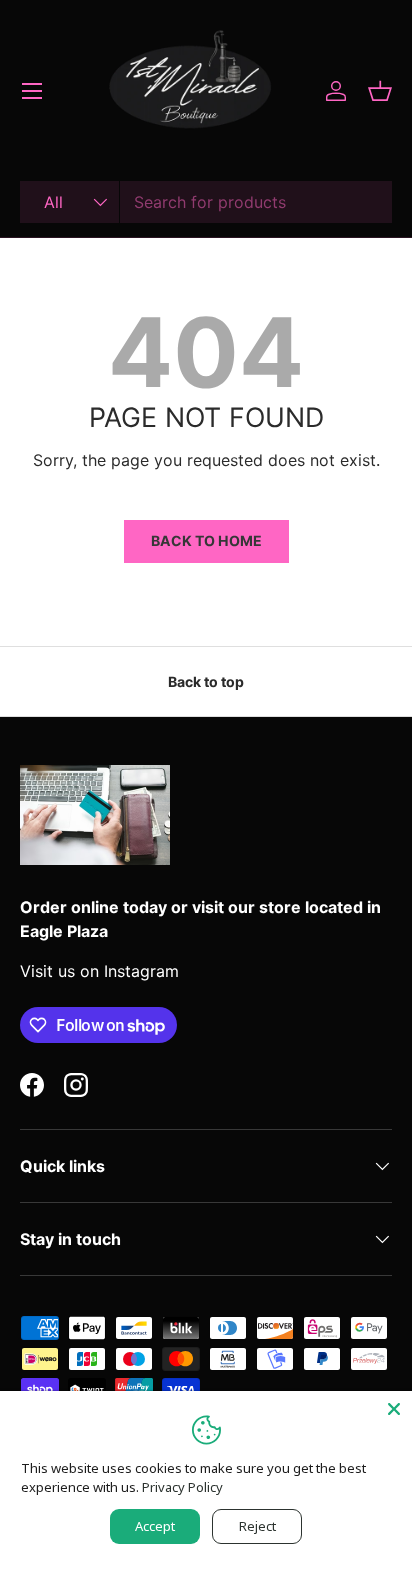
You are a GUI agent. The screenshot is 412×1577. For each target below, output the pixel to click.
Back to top (206, 681)
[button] (380, 91)
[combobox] (206, 202)
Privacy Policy (182, 1487)
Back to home (206, 540)
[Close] (394, 1409)
